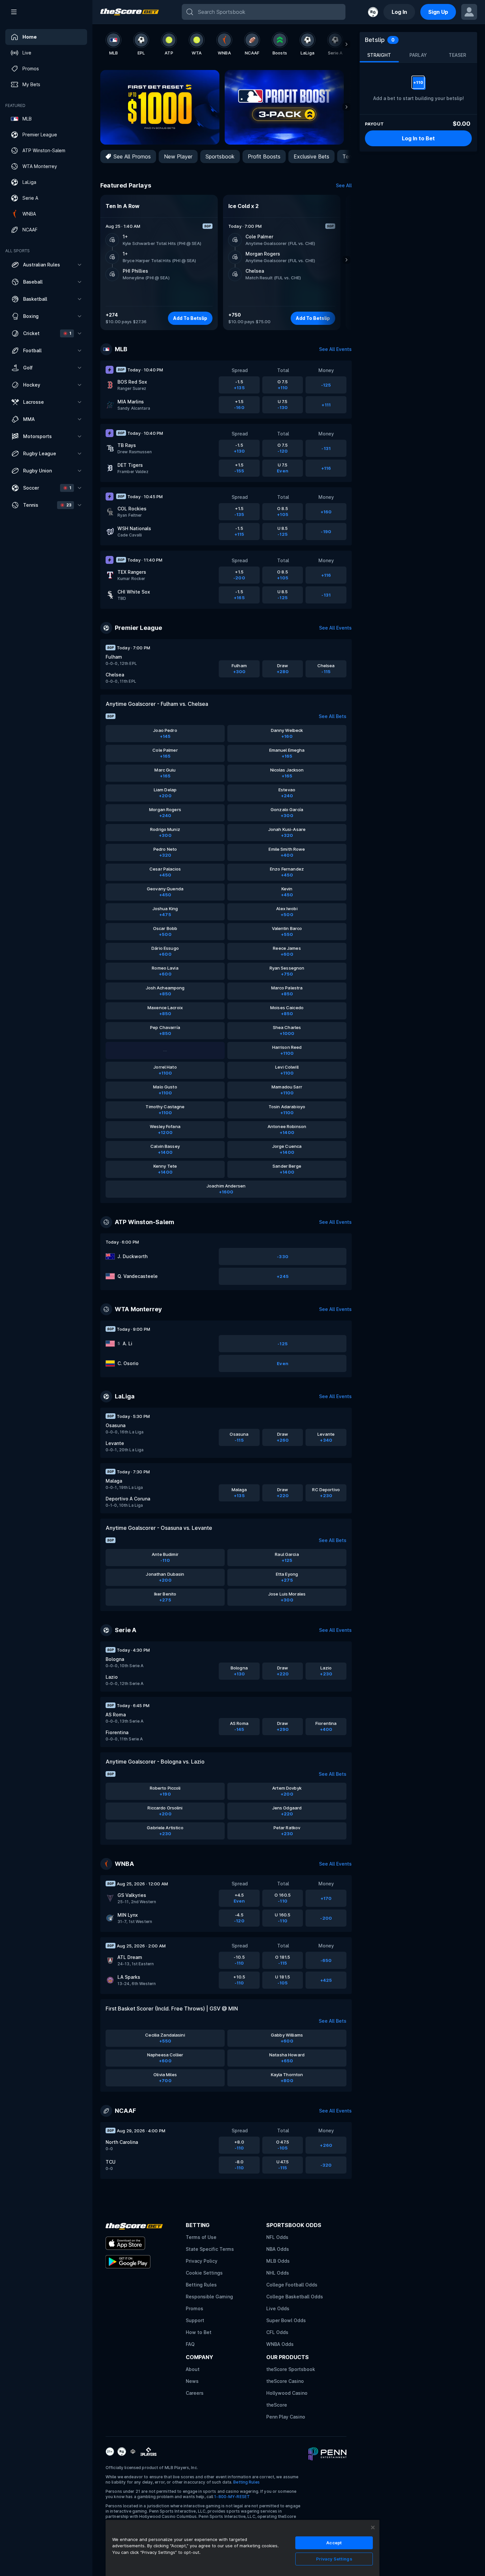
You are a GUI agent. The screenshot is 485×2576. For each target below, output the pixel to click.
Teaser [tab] (457, 55)
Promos (194, 2308)
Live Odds (278, 2308)
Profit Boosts (264, 156)
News (192, 2381)
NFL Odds (277, 2237)
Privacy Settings (334, 2559)
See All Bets (333, 716)
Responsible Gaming (209, 2297)
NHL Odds (278, 2273)
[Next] (346, 44)
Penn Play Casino (286, 2417)
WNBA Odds (280, 2344)
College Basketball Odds (295, 2297)
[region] (242, 2548)
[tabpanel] (418, 88)
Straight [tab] (379, 55)
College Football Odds (292, 2285)
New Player (178, 156)
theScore (277, 2405)
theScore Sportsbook (291, 2369)
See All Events (335, 349)
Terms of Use (201, 2237)
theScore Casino (285, 2381)
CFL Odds (277, 2332)
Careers (195, 2393)
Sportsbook (220, 156)
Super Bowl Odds (286, 2320)
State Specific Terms (210, 2249)
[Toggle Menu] (14, 12)
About (193, 2369)
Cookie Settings (204, 2273)
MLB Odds (278, 2261)
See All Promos (132, 156)
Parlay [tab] (418, 55)
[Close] (373, 2527)
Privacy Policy (202, 2261)
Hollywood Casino (287, 2393)
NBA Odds (278, 2249)
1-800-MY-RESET (232, 2497)
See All (344, 185)
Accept (334, 2543)
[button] (46, 265)
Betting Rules (201, 2285)
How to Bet (199, 2332)
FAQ (190, 2344)
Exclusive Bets (311, 156)
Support (195, 2320)
